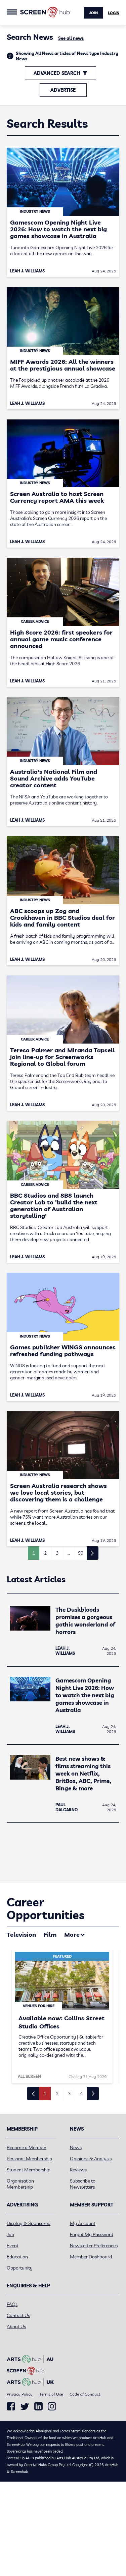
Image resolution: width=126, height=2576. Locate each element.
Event (13, 2246)
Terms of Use (51, 2394)
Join (93, 13)
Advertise (63, 90)
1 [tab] (45, 2094)
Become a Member (27, 2147)
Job (10, 2234)
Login (114, 13)
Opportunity (20, 2268)
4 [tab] (81, 2094)
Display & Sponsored (29, 2223)
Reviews (78, 2170)
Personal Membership (29, 2159)
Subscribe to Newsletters (83, 2184)
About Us (16, 2326)
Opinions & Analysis (91, 2159)
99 (81, 1553)
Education (17, 2257)
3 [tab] (69, 2094)
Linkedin (38, 2406)
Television (21, 1935)
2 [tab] (57, 2094)
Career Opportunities (46, 1909)
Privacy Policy (20, 2394)
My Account (83, 2223)
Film (50, 1935)
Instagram (52, 2406)
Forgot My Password (92, 2234)
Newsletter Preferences (94, 2246)
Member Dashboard (91, 2257)
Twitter (25, 2407)
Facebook (11, 2406)
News (76, 2147)
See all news (71, 38)
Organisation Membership (20, 2184)
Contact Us (18, 2315)
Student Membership (29, 2170)
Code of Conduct (85, 2394)
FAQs (12, 2304)
